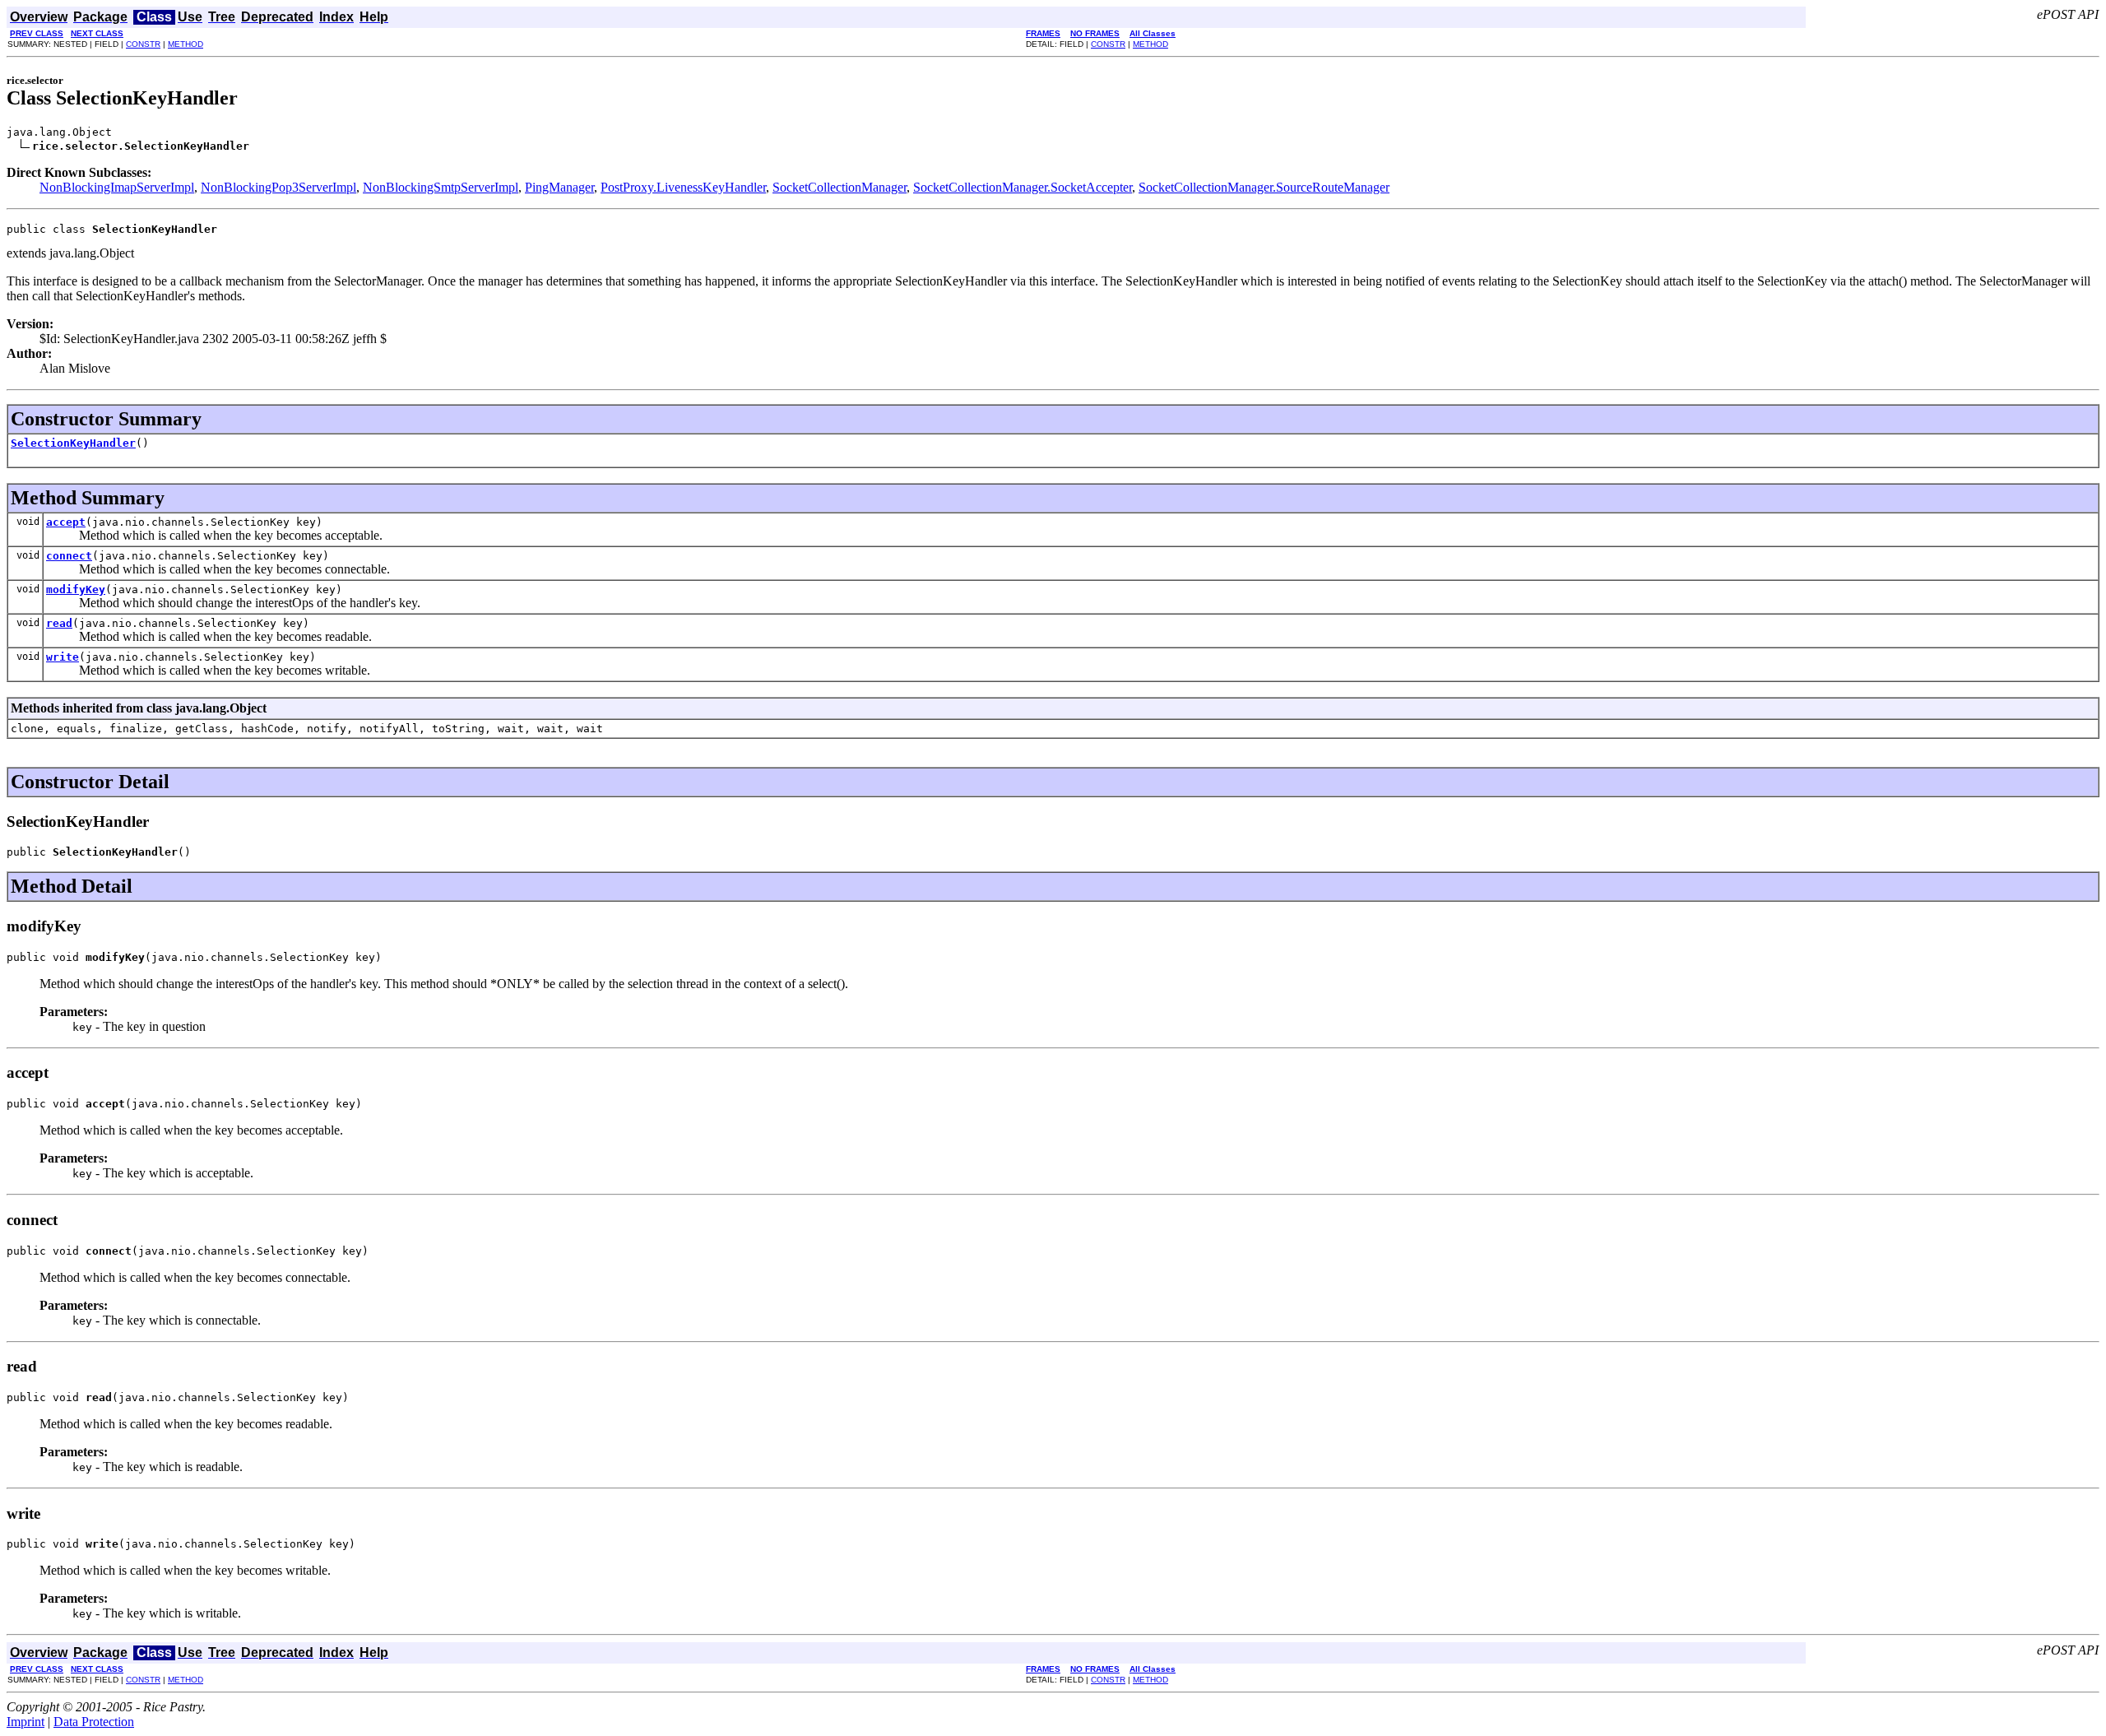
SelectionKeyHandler (73, 443)
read (59, 623)
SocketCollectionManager (840, 187)
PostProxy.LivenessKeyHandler (683, 187)
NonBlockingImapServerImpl (117, 187)
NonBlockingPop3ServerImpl (278, 187)
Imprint (26, 1722)
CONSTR (143, 44)
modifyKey (76, 589)
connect (69, 556)
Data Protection (94, 1722)
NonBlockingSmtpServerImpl (441, 187)
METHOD (186, 44)
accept (66, 522)
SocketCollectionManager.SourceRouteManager (1264, 187)
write (63, 657)
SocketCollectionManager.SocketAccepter (1023, 187)
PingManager (559, 187)
